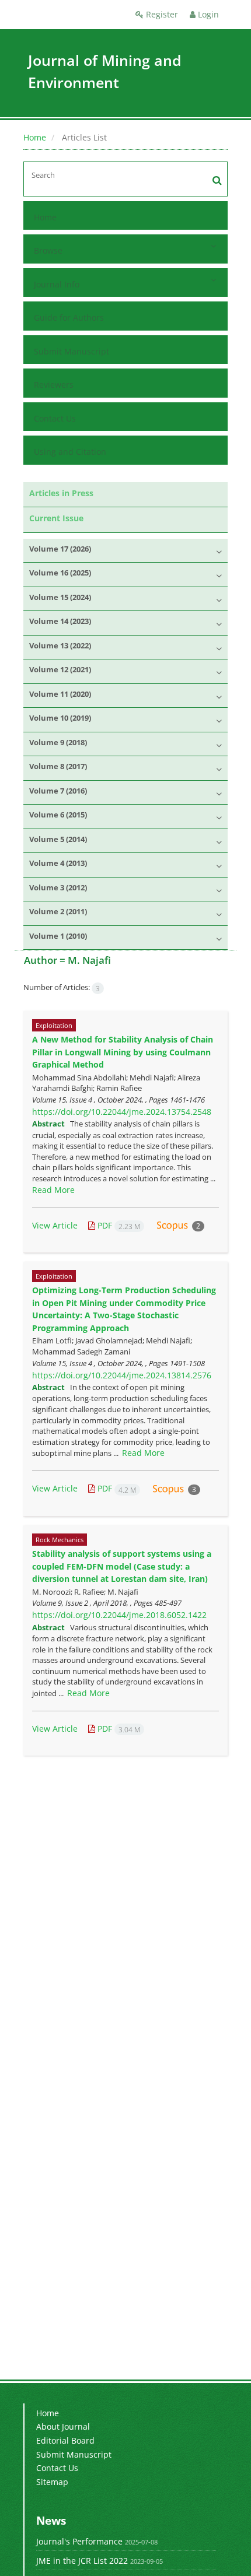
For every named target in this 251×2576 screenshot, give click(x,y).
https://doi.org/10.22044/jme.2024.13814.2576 (122, 1375)
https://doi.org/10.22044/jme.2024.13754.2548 (122, 1112)
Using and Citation (70, 452)
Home (35, 137)
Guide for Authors (69, 317)
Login (207, 14)
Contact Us (55, 418)
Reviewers (54, 385)
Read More (53, 1190)
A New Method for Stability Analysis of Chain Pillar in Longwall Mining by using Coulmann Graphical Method (123, 1052)
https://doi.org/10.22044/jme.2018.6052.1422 (119, 1615)
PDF (118, 1225)
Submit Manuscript (72, 351)
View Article (55, 1225)
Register (161, 14)
